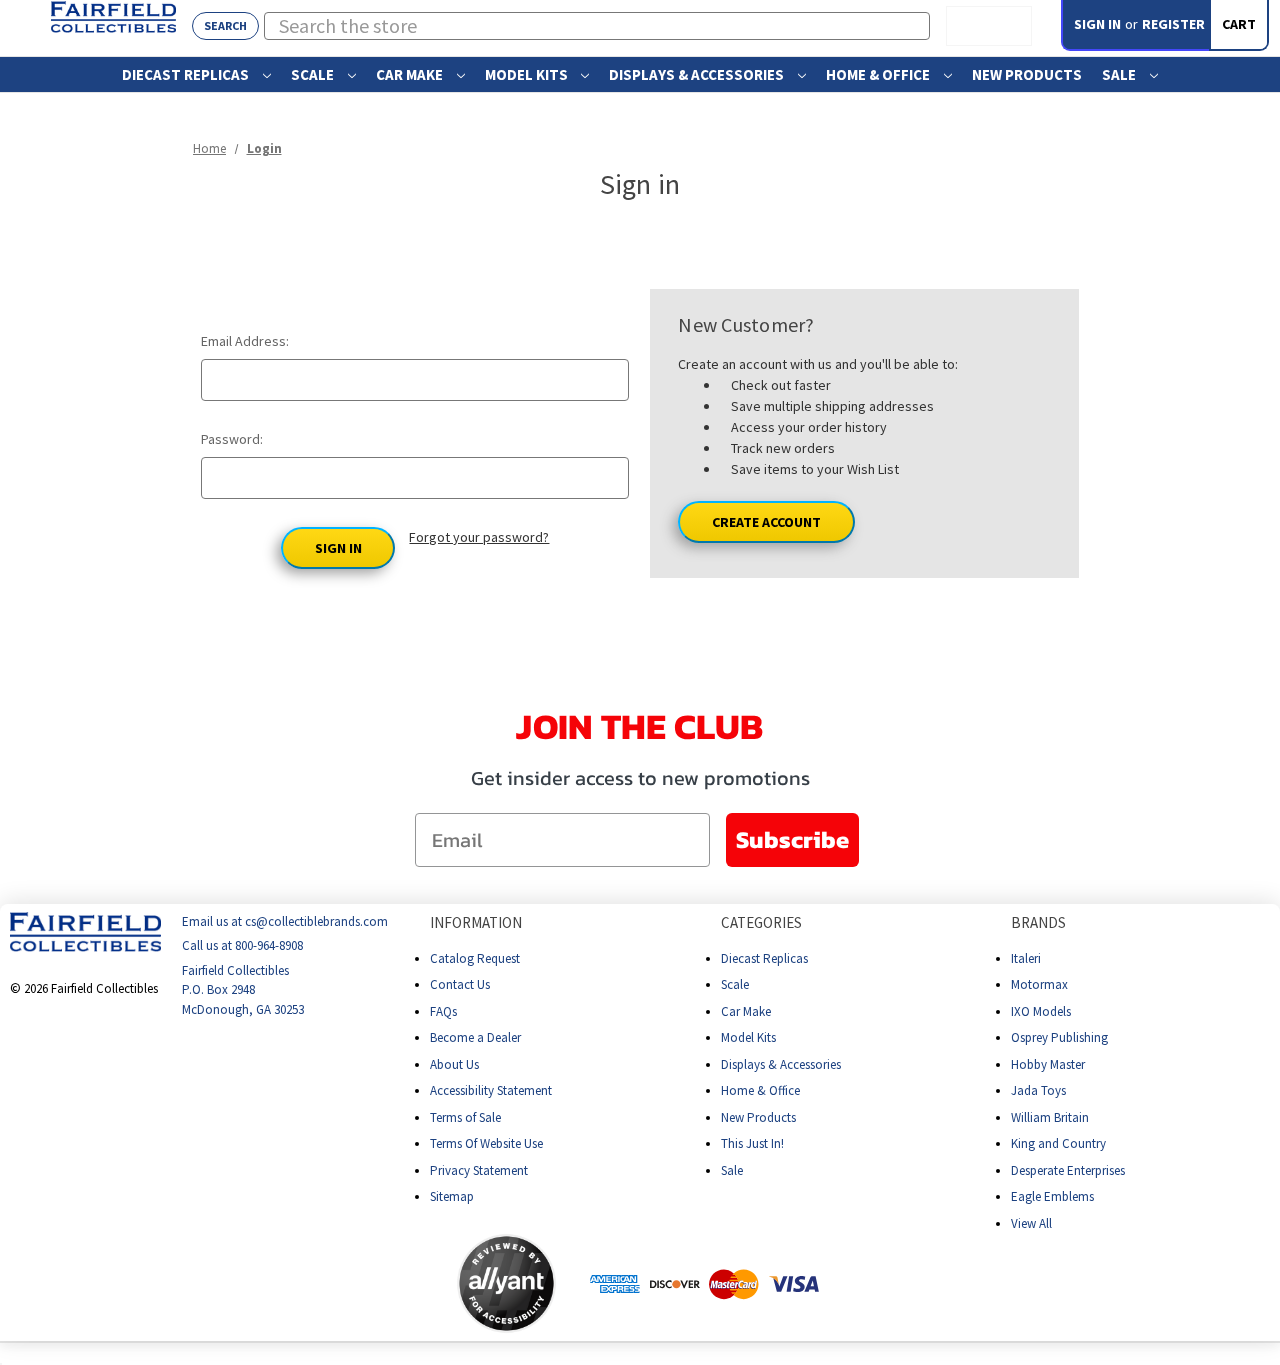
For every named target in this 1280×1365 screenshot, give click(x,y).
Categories (761, 922)
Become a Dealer (475, 1037)
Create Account (766, 522)
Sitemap (452, 1196)
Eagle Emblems (1052, 1196)
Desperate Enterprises (1068, 1170)
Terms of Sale (465, 1117)
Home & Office (879, 74)
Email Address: (245, 341)
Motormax (1039, 984)
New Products (1027, 74)
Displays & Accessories (698, 74)
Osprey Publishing (1059, 1037)
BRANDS (1038, 922)
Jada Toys (1038, 1090)
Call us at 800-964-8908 (242, 946)
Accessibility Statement (491, 1090)
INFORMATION (476, 922)
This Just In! (752, 1143)
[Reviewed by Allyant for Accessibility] (506, 1283)
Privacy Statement (479, 1170)
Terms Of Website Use (486, 1143)
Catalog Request (475, 958)
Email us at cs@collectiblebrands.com (285, 921)
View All (1031, 1223)
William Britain (1050, 1117)
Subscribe (792, 839)
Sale (1120, 74)
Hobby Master (1048, 1064)
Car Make (411, 74)
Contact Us (460, 984)
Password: (232, 439)
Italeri (1026, 958)
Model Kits (528, 74)
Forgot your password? (479, 537)
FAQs (443, 1011)
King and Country (1058, 1143)
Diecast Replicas (187, 74)
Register (1173, 24)
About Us (454, 1064)
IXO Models (1041, 1011)
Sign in (1097, 24)
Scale (314, 74)
